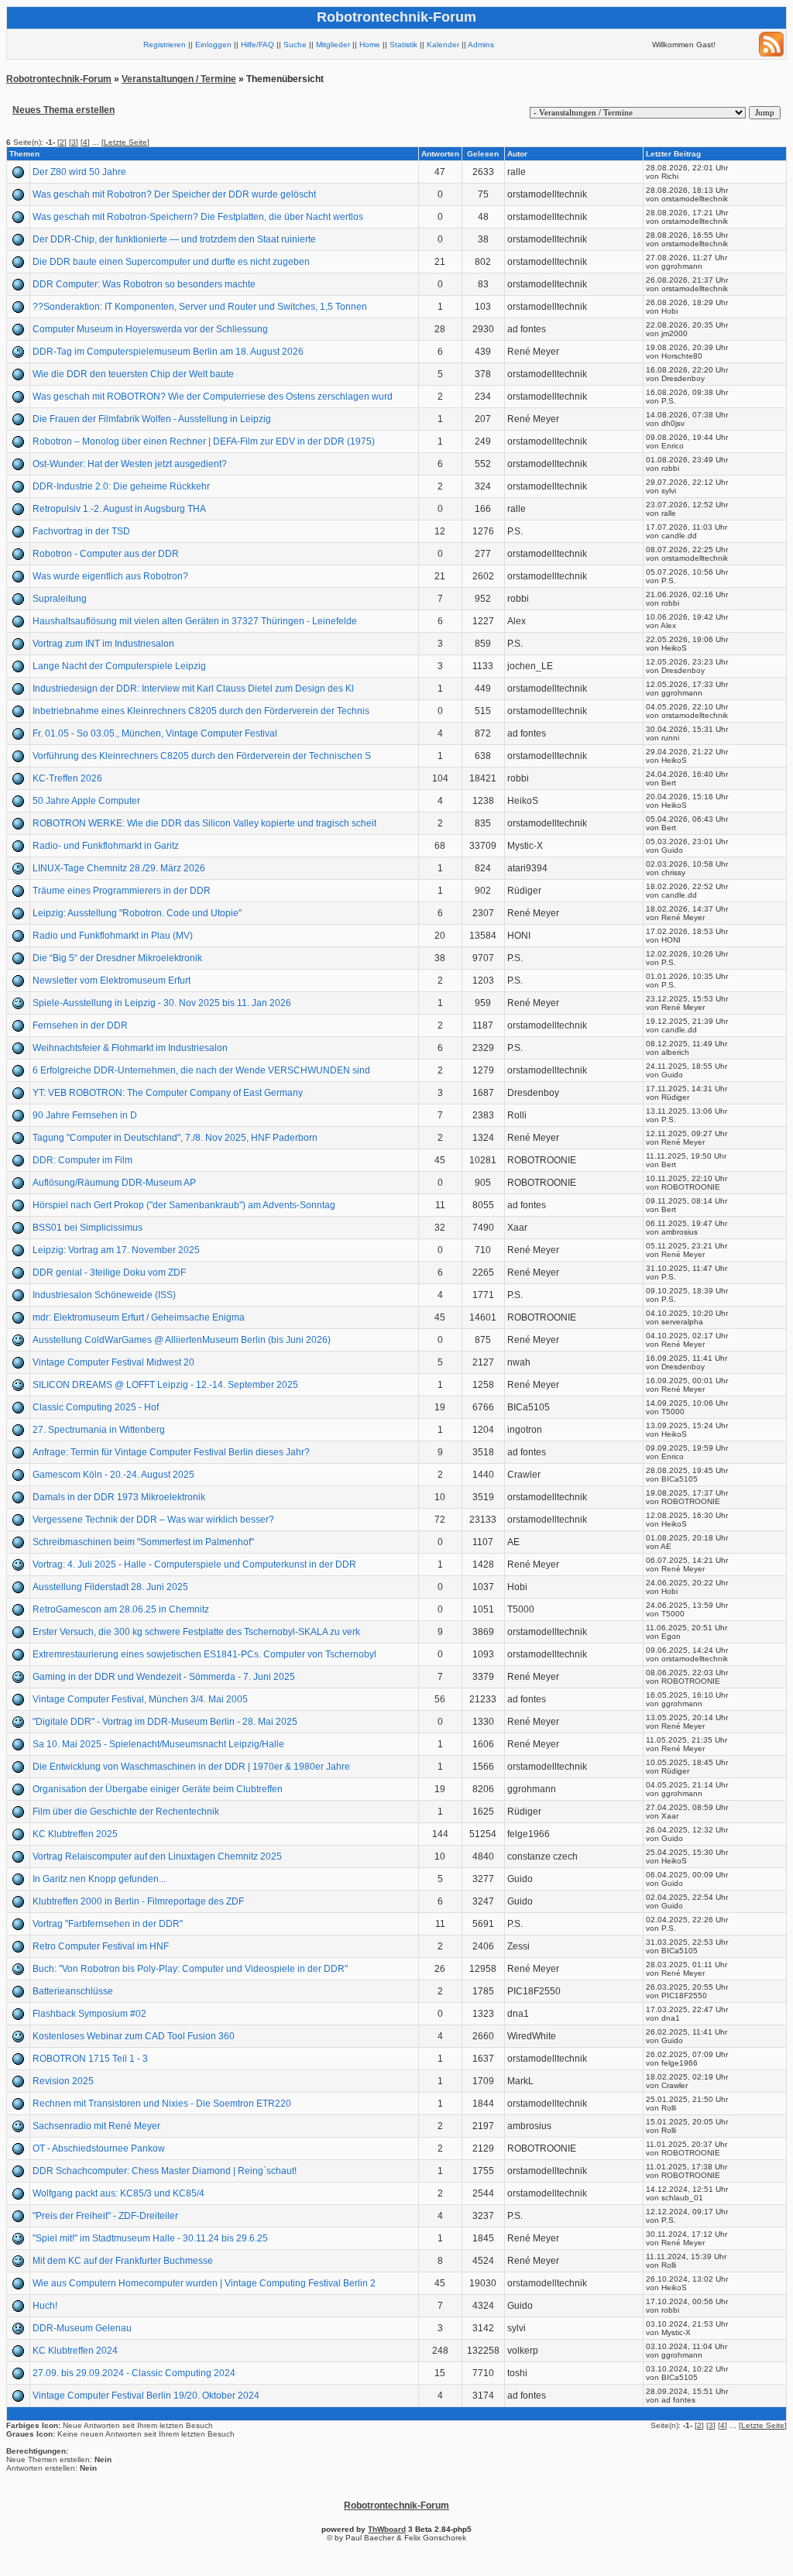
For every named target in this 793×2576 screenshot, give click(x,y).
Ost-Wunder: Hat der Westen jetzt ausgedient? (130, 464)
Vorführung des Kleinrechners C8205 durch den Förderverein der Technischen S (202, 756)
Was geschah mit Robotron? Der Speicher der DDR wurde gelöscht (174, 194)
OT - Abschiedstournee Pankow (99, 2148)
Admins (481, 45)
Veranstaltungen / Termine (179, 79)
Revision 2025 (63, 2081)
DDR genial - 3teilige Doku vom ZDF (109, 1273)
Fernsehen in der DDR (80, 1025)
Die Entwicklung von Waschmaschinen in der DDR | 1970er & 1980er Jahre (191, 1767)
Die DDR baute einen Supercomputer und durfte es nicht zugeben (171, 262)
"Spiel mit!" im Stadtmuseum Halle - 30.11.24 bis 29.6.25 (150, 2238)
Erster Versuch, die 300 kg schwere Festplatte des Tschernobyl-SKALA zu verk (196, 1632)
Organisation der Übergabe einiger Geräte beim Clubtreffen (158, 1789)
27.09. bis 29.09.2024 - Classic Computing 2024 (134, 2373)
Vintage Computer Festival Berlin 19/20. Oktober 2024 (146, 2396)
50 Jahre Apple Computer (86, 801)
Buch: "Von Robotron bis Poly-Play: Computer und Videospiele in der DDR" (190, 1969)
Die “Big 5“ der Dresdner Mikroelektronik (117, 958)
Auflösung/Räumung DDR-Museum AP (114, 1183)
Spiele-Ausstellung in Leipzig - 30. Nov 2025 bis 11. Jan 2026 (162, 1003)
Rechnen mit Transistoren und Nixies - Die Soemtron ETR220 (162, 2104)
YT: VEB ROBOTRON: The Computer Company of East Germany (168, 1093)
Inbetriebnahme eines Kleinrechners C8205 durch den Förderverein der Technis (201, 711)
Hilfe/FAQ (257, 45)
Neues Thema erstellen (64, 110)
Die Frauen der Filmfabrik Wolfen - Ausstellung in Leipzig (152, 419)
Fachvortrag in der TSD (81, 531)
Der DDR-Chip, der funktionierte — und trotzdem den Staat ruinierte (174, 239)
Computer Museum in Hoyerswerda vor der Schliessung (150, 329)
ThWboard (387, 2529)
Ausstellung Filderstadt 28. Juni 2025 (110, 1587)
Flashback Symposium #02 (89, 2014)
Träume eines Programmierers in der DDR (122, 891)
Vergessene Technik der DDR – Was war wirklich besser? (153, 1520)
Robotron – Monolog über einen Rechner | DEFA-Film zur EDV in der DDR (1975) (204, 441)
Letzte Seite (125, 142)
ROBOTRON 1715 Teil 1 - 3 (90, 2059)
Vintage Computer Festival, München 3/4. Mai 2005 (140, 1699)
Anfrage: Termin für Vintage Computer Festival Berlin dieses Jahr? (171, 1452)
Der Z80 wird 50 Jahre (79, 172)
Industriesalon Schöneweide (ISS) (104, 1295)
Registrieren (165, 45)
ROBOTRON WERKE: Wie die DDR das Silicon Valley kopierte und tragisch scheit (204, 823)
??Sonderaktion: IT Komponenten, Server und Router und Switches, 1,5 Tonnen (200, 307)
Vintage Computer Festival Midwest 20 (113, 1362)
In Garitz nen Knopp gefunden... (99, 1879)
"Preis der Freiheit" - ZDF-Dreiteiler (105, 2216)
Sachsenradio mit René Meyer (96, 2126)
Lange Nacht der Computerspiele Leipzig (119, 666)
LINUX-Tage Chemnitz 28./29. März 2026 (119, 868)
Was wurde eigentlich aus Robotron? (110, 576)
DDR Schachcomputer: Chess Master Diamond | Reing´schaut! (165, 2171)
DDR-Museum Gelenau (82, 2328)
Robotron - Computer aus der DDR (106, 554)
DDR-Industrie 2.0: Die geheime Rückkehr (121, 486)
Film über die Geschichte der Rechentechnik (126, 1812)
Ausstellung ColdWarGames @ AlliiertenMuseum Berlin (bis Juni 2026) (182, 1340)
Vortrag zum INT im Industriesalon (103, 644)
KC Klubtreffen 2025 (75, 1834)
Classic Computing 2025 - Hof (96, 1407)
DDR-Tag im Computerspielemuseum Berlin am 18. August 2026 (168, 352)
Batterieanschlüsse (73, 1991)
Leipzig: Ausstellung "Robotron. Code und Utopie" (137, 913)
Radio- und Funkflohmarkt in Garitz (106, 846)
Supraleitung (60, 599)
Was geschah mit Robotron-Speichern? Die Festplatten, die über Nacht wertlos (198, 217)
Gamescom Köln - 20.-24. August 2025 (113, 1475)
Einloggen (213, 45)
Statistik (403, 45)
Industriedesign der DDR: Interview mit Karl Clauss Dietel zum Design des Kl (193, 689)
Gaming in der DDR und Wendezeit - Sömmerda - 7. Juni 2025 (164, 1677)
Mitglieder (333, 45)
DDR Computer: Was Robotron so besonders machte (144, 284)
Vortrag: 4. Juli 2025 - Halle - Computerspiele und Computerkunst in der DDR (194, 1564)
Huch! (45, 2306)
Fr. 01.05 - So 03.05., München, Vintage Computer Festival (155, 733)
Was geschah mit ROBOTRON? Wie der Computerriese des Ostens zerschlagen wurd (213, 397)
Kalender (443, 45)
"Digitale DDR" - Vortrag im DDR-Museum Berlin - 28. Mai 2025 (165, 1722)
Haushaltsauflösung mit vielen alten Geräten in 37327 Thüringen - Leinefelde (195, 621)
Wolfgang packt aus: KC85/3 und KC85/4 (118, 2193)
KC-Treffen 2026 (67, 778)
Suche (295, 45)
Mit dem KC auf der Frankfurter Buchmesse (123, 2261)
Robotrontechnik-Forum (59, 79)
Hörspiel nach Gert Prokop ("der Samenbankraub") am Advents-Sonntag (184, 1205)
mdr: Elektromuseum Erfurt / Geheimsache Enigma (139, 1317)
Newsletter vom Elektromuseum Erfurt (112, 981)
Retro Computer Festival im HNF (101, 1946)
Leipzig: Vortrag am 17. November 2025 (116, 1250)
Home (370, 45)
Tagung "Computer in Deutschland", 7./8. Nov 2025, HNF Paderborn (175, 1138)
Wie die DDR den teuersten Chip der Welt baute (133, 374)
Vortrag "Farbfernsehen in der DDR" (108, 1924)
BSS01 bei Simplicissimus (88, 1228)
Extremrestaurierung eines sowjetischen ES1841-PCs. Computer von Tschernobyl (204, 1654)
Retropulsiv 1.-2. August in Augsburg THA (119, 509)
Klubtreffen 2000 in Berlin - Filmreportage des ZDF (138, 1901)
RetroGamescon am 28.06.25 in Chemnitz (121, 1609)
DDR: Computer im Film (82, 1160)
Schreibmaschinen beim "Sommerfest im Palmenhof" (143, 1542)
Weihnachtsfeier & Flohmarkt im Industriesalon (130, 1048)
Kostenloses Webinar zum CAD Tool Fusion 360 (134, 2036)
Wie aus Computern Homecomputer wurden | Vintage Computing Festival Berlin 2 (204, 2283)
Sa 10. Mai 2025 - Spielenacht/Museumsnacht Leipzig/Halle (158, 1744)
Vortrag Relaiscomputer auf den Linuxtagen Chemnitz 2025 (157, 1856)
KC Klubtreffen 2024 (75, 2351)
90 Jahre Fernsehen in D (85, 1115)
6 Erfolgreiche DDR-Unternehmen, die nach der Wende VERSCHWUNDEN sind (201, 1070)
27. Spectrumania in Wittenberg (99, 1430)
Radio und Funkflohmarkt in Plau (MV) (113, 936)
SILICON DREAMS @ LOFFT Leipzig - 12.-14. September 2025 (165, 1385)
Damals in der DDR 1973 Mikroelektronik (119, 1497)
